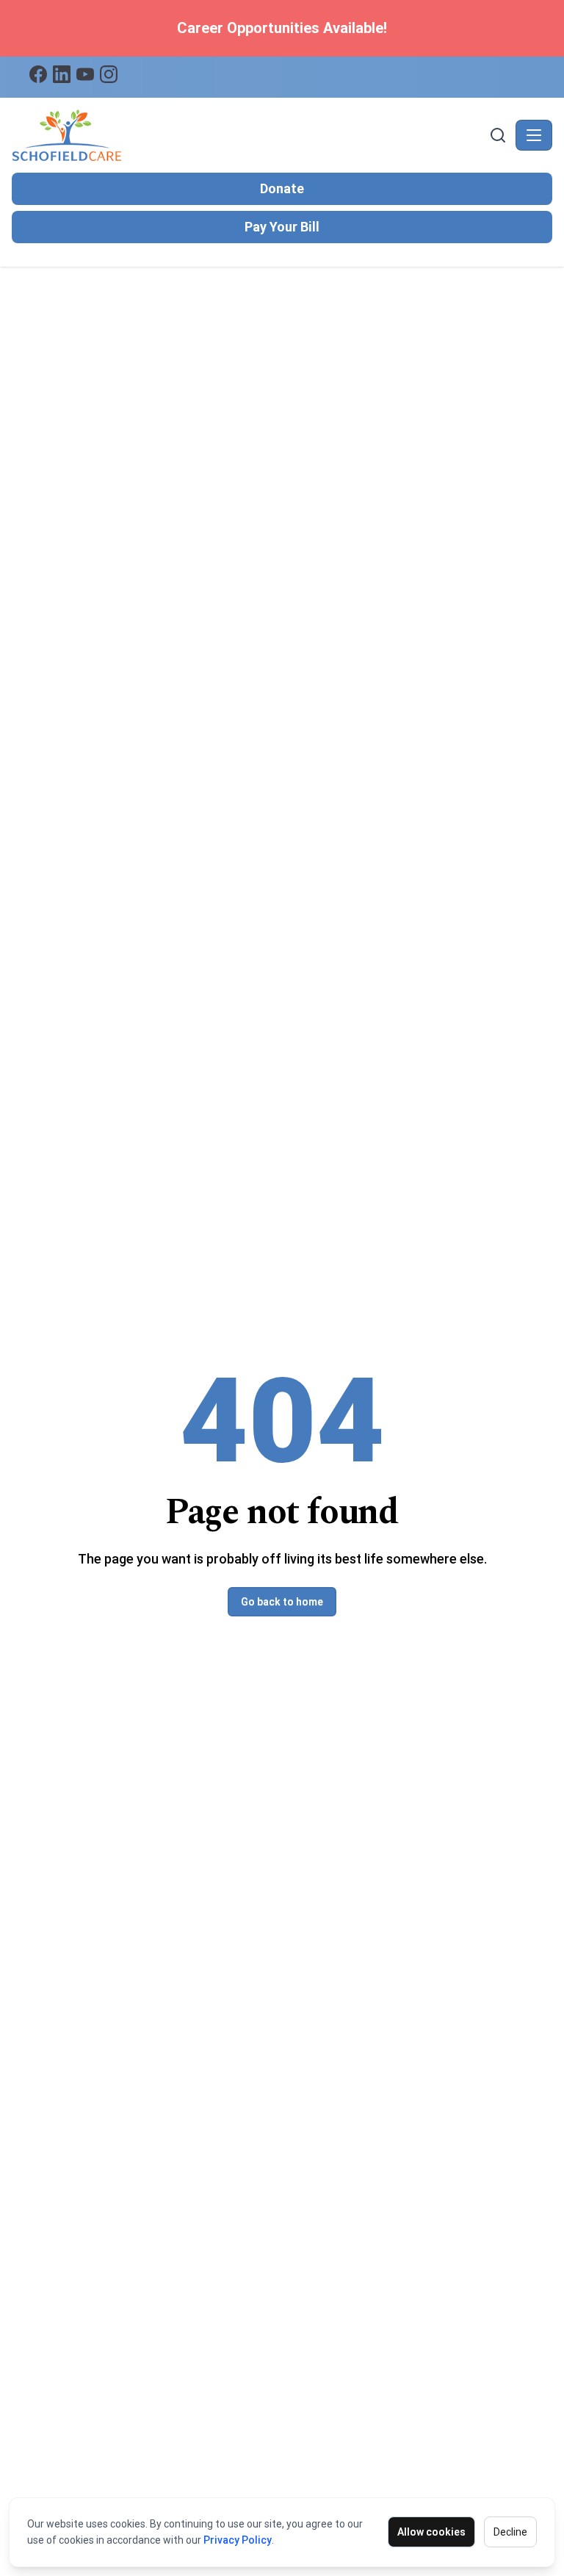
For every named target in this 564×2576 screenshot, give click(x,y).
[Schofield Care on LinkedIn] (62, 74)
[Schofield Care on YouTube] (85, 74)
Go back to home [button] (282, 1602)
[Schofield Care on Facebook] (38, 74)
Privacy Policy (238, 2540)
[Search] (498, 135)
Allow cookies (431, 2532)
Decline (510, 2532)
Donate (282, 188)
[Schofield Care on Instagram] (109, 74)
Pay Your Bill (282, 227)
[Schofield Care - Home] (249, 135)
